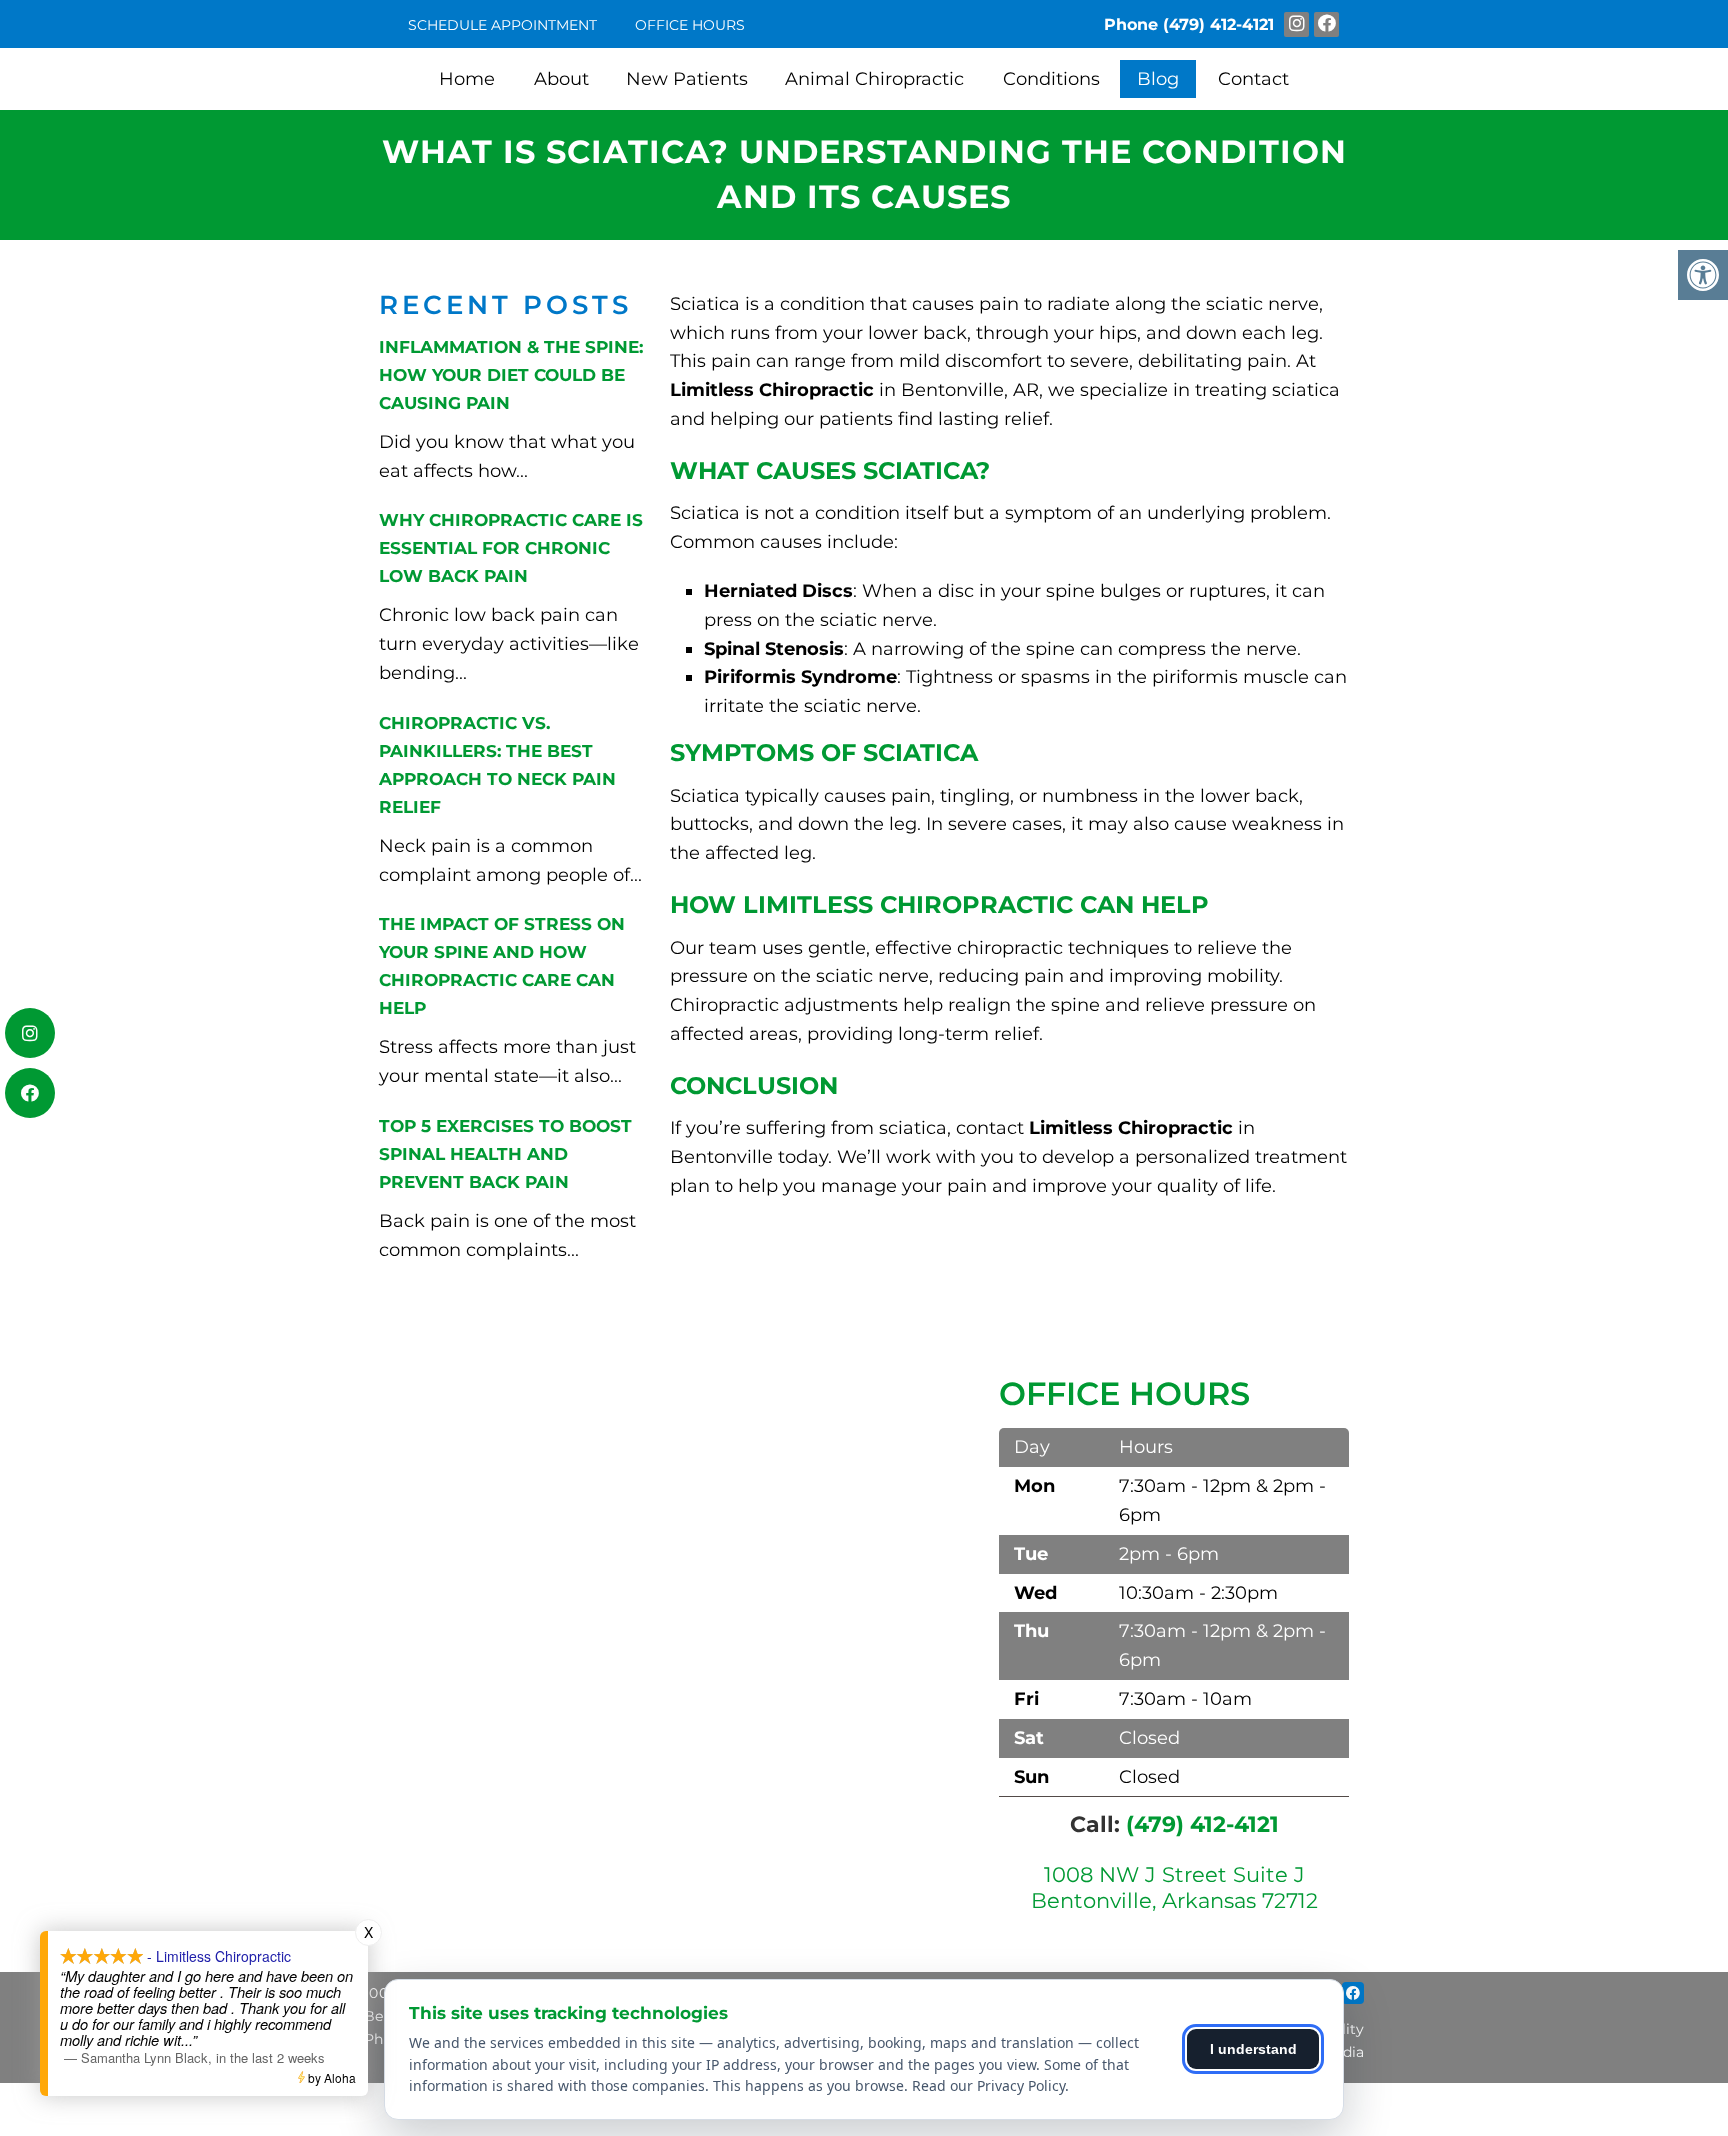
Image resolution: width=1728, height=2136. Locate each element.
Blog (1158, 79)
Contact (1253, 79)
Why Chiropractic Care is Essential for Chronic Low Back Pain (511, 548)
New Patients (687, 79)
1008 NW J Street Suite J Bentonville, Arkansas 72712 (1174, 1887)
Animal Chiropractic (874, 79)
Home (467, 79)
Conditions (1051, 79)
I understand (1253, 2049)
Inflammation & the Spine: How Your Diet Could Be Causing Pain (511, 375)
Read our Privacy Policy (988, 2085)
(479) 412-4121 (1218, 24)
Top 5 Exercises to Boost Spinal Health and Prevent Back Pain (505, 1154)
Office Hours (690, 25)
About (561, 79)
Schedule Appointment (502, 25)
